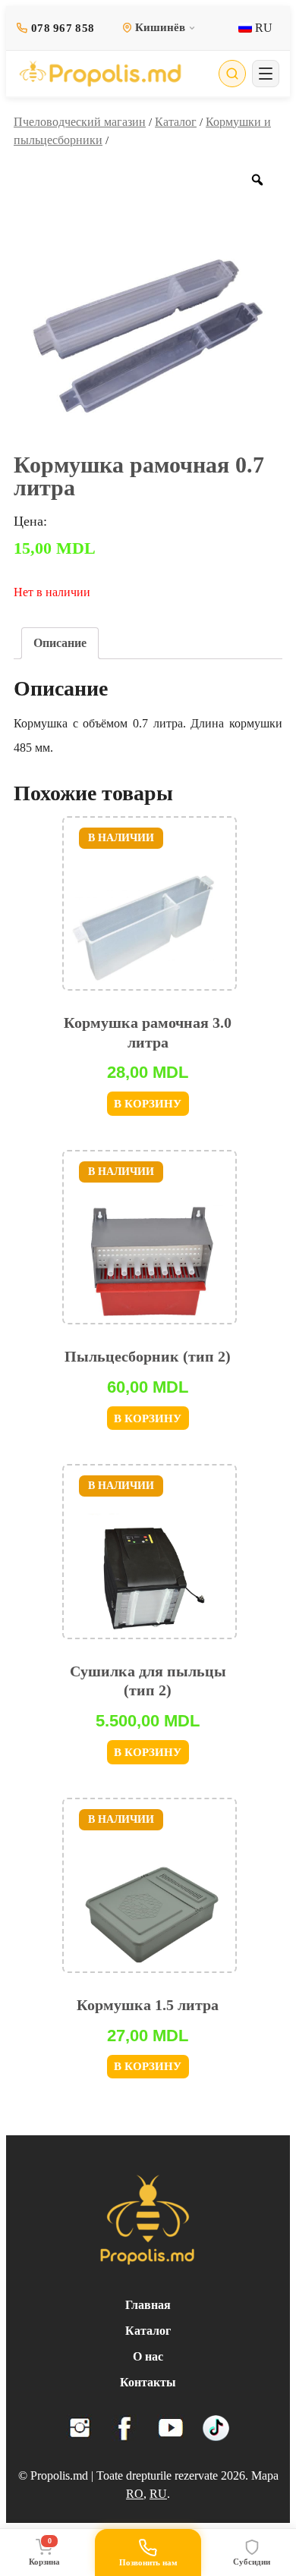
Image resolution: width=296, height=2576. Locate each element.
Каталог (176, 122)
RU (262, 28)
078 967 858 (63, 28)
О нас (148, 2356)
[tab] (60, 643)
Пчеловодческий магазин (80, 122)
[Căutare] (232, 74)
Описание (60, 643)
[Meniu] (266, 74)
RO (135, 2494)
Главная (148, 2305)
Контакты (148, 2382)
